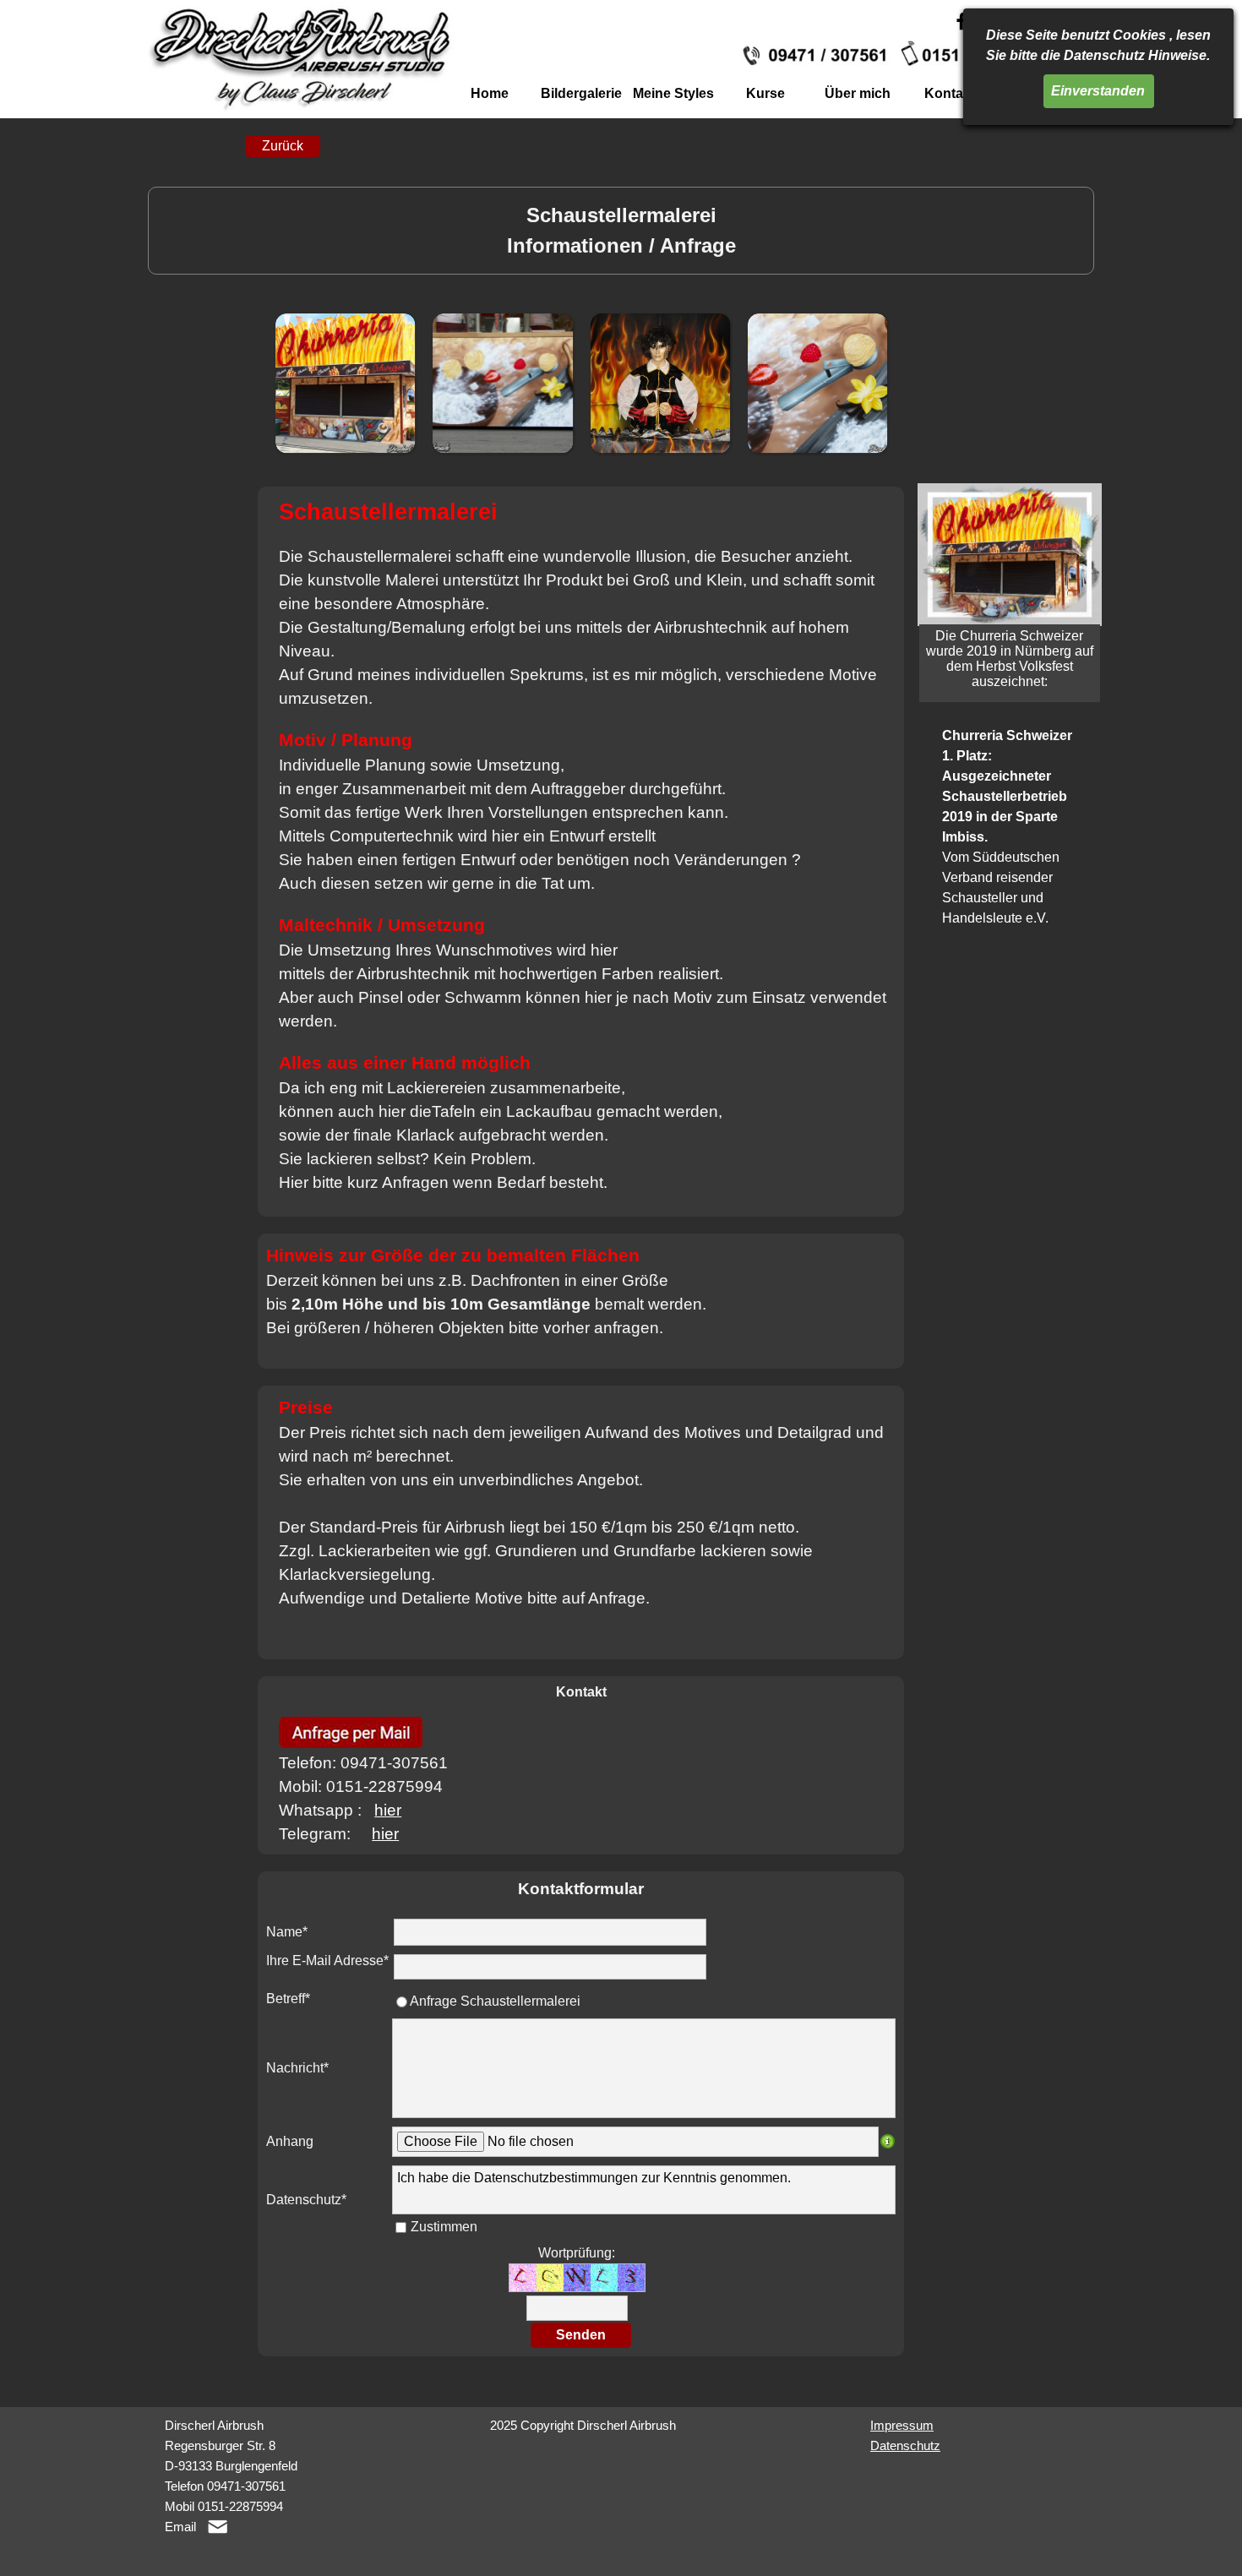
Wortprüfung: (577, 2253)
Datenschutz (905, 2446)
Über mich (858, 93)
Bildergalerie (581, 93)
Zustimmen (444, 2227)
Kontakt (950, 93)
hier (388, 1810)
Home (490, 93)
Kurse (765, 93)
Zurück (283, 146)
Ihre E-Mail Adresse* (327, 1961)
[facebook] (961, 21)
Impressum (902, 2426)
